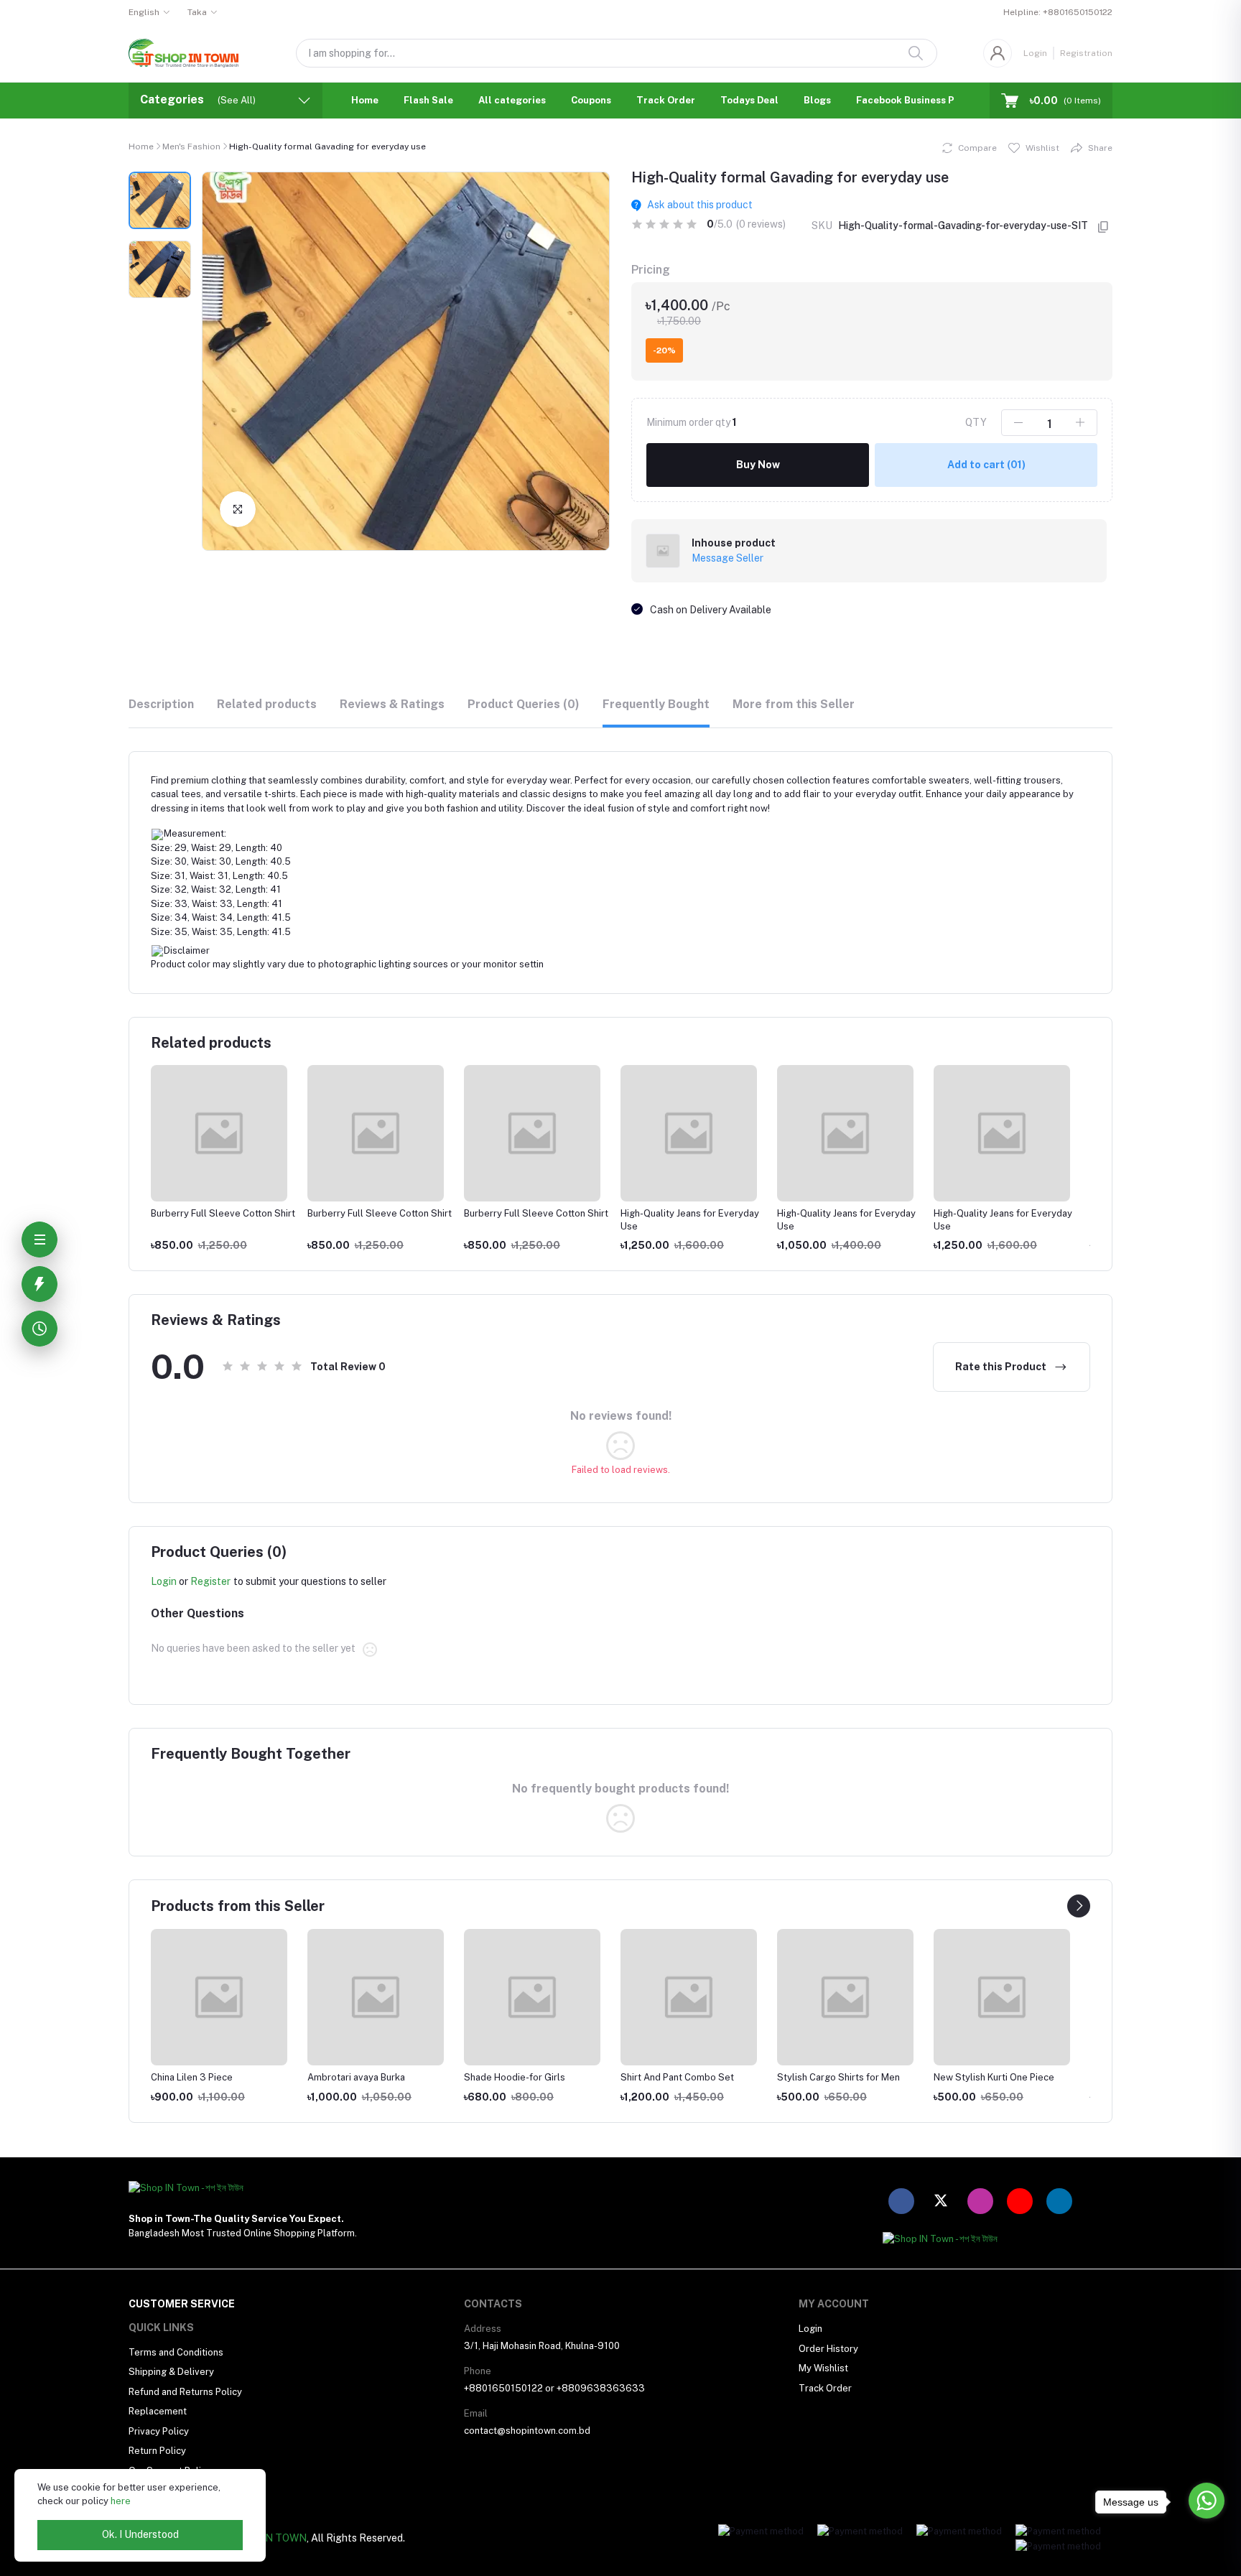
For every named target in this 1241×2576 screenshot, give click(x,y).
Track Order (666, 100)
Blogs (817, 100)
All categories (512, 100)
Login (1035, 53)
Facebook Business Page (914, 100)
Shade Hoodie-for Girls (515, 2077)
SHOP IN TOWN (269, 2538)
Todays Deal (749, 100)
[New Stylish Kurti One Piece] (1002, 1997)
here (121, 2501)
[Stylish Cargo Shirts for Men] (845, 1997)
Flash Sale (428, 100)
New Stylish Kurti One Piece (994, 2077)
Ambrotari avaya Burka (356, 2077)
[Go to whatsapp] (1207, 2501)
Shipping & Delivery (171, 2372)
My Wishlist (823, 2368)
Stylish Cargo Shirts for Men (838, 2077)
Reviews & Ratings (392, 704)
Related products (267, 704)
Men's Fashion (191, 147)
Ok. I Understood (140, 2534)
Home (365, 100)
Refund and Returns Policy (185, 2392)
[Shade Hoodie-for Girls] (532, 1997)
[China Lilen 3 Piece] (219, 1997)
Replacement (158, 2411)
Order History (828, 2349)
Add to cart (986, 465)
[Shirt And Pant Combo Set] (689, 1997)
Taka (197, 12)
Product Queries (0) (524, 704)
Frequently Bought (656, 704)
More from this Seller (794, 704)
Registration (1086, 53)
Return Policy (157, 2451)
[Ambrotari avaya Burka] (376, 1997)
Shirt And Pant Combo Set (677, 2077)
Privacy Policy (159, 2431)
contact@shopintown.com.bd (527, 2431)
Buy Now (758, 465)
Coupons (591, 100)
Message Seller (728, 558)
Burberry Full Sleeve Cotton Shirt (223, 1213)
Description (161, 704)
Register (210, 1581)
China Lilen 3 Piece (192, 2077)
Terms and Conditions (176, 2352)
